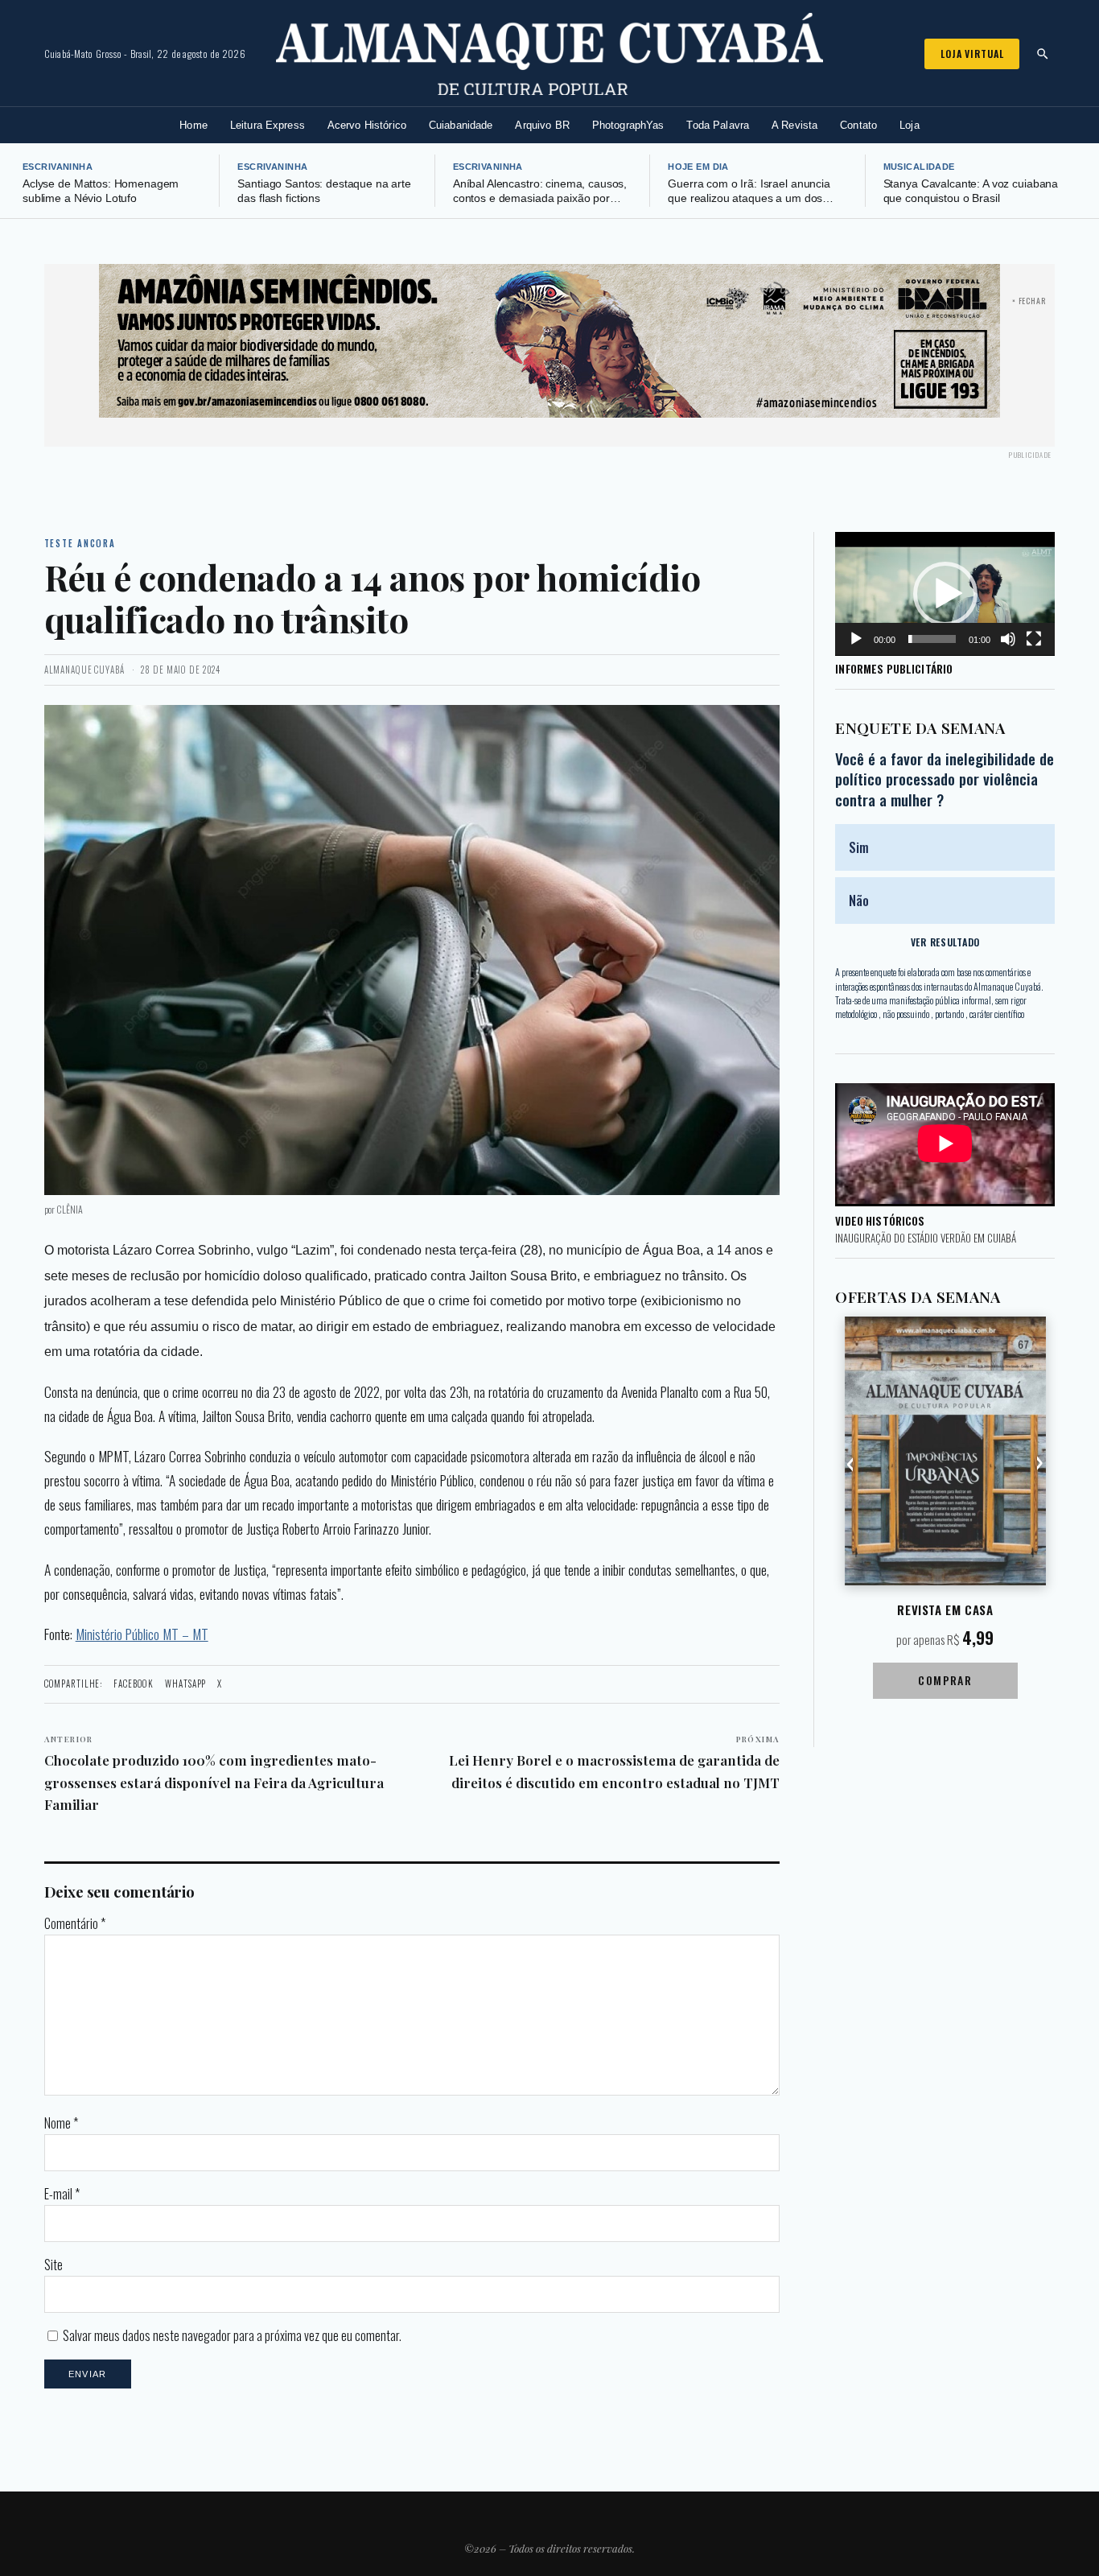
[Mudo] (1008, 639)
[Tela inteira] (1034, 639)
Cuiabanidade (461, 125)
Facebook (134, 1684)
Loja (910, 125)
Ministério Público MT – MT (142, 1634)
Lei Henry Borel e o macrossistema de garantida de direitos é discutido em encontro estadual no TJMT (614, 1762)
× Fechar (1029, 301)
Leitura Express (268, 125)
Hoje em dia (698, 167)
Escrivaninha (58, 167)
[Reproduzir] (856, 639)
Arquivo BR (542, 125)
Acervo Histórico (367, 125)
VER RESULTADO (945, 942)
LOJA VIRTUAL (972, 54)
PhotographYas (628, 125)
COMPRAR (945, 1680)
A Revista (794, 125)
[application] (945, 594)
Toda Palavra (718, 125)
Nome (61, 2123)
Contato (858, 125)
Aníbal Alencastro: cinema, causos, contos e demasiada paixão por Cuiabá (540, 199)
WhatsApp (185, 1684)
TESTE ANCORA (80, 543)
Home (193, 125)
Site (54, 2265)
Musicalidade (919, 167)
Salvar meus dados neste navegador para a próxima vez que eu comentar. (232, 2335)
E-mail (62, 2194)
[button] (945, 594)
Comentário (75, 1923)
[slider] (932, 639)
